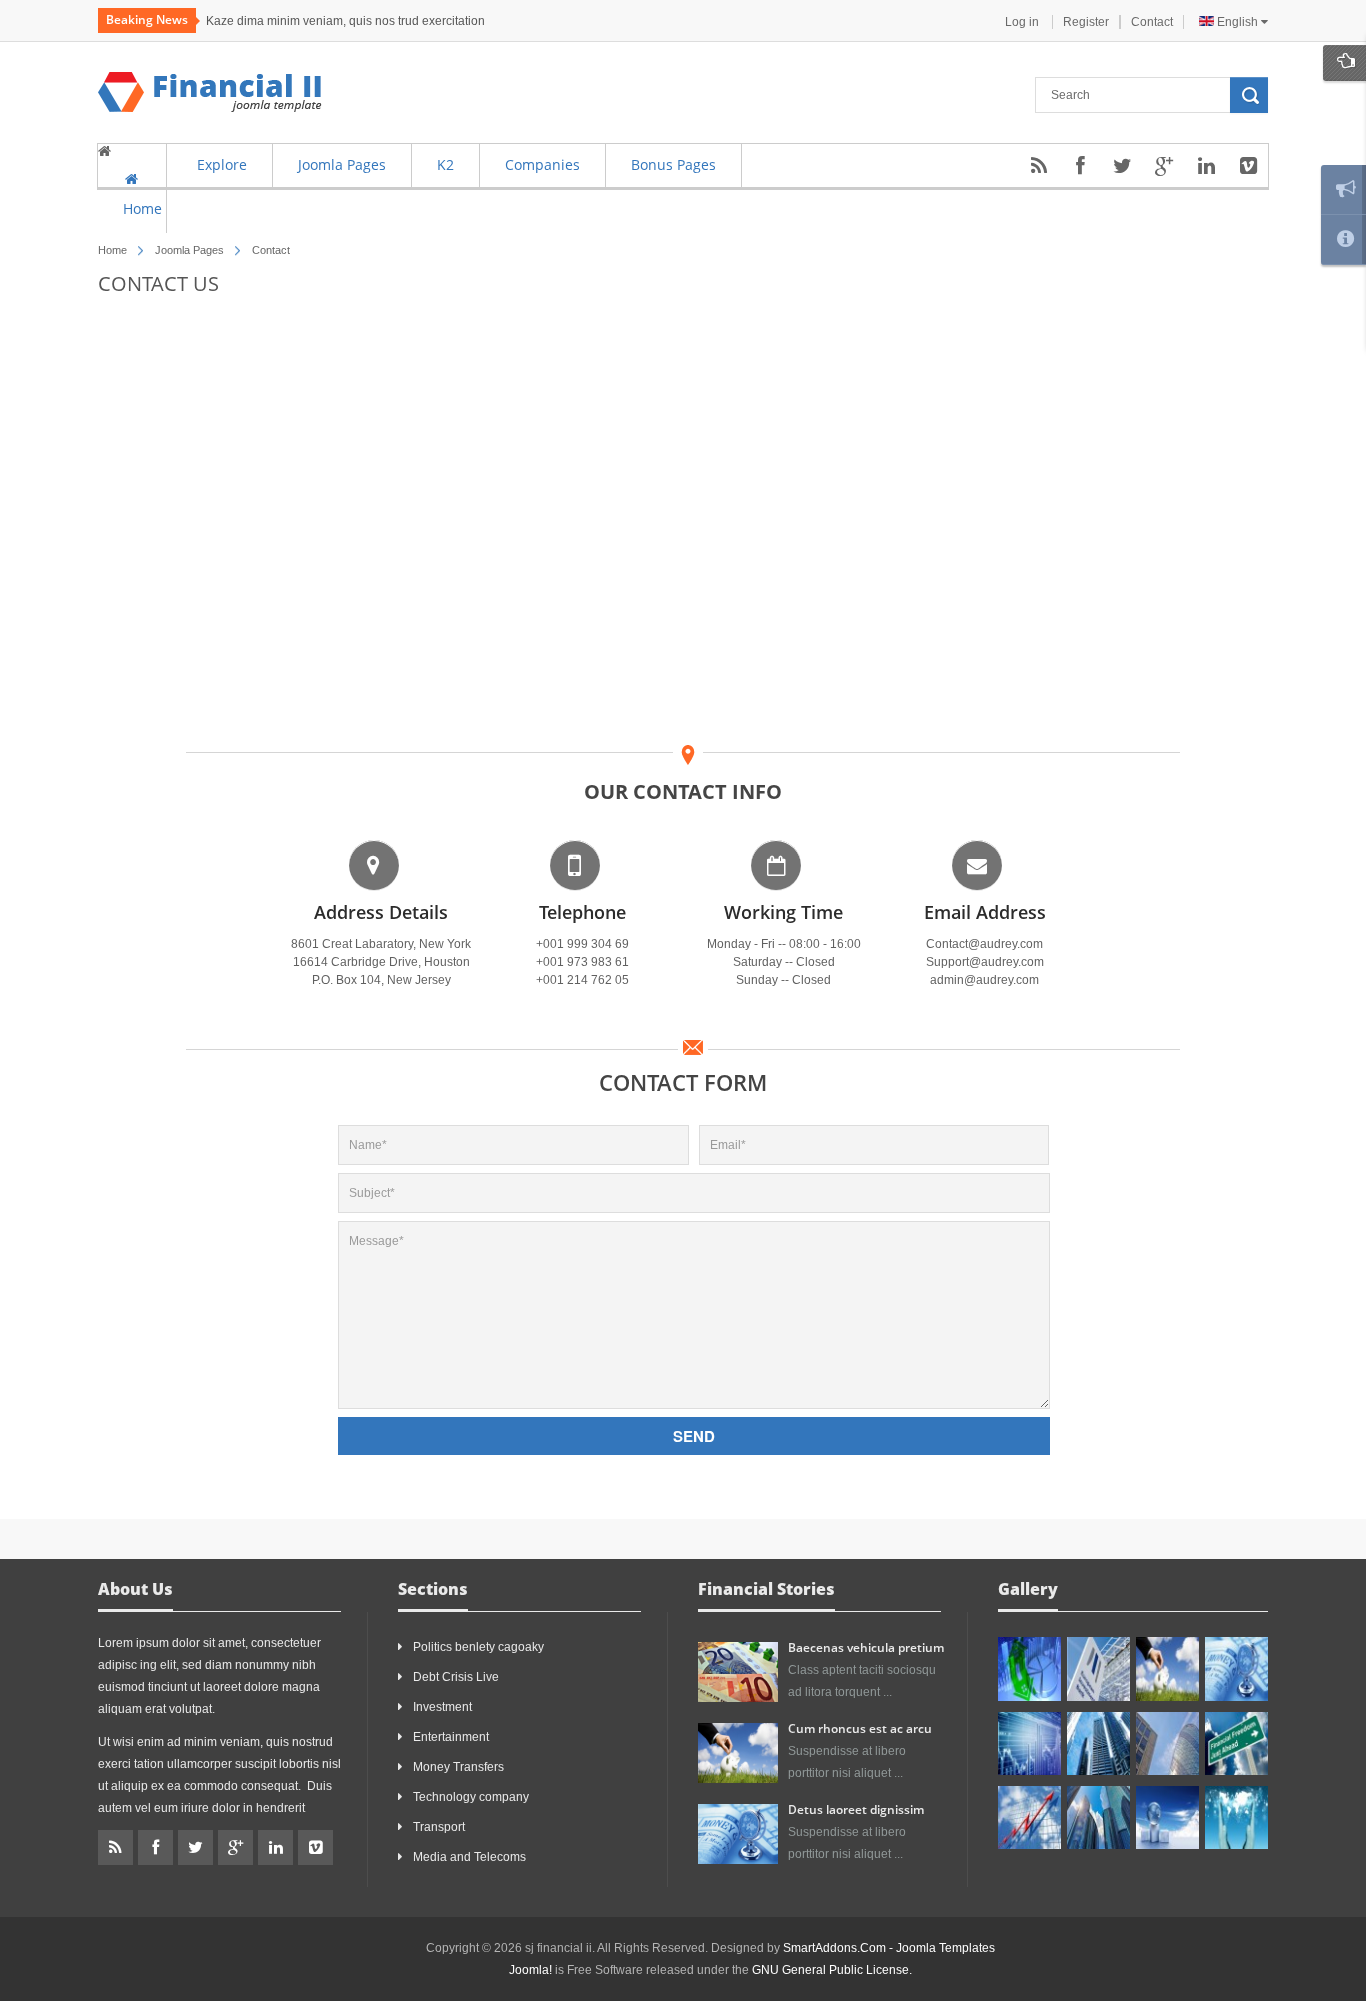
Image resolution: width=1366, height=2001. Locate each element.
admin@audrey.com (984, 980)
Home (112, 250)
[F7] (1098, 1743)
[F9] (1236, 1743)
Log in (1023, 22)
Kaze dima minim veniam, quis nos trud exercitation (345, 21)
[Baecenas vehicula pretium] (738, 1671)
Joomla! (530, 1970)
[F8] (1167, 1743)
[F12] (1236, 1668)
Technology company (471, 1797)
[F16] (1029, 1743)
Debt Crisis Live (456, 1677)
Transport (439, 1827)
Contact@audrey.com (984, 944)
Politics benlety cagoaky (478, 1647)
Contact (1152, 22)
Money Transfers (458, 1767)
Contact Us (158, 283)
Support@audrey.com (985, 962)
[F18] (1236, 1817)
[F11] (1167, 1668)
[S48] (1098, 1668)
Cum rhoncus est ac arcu (860, 1728)
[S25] (1029, 1817)
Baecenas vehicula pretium (866, 1647)
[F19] (1167, 1817)
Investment (442, 1707)
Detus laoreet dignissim (856, 1809)
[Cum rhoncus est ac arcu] (738, 1752)
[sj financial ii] (210, 92)
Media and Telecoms (469, 1857)
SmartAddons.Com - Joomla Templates (889, 1948)
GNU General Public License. (832, 1970)
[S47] (1029, 1668)
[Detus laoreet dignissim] (738, 1833)
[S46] (1098, 1817)
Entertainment (451, 1737)
